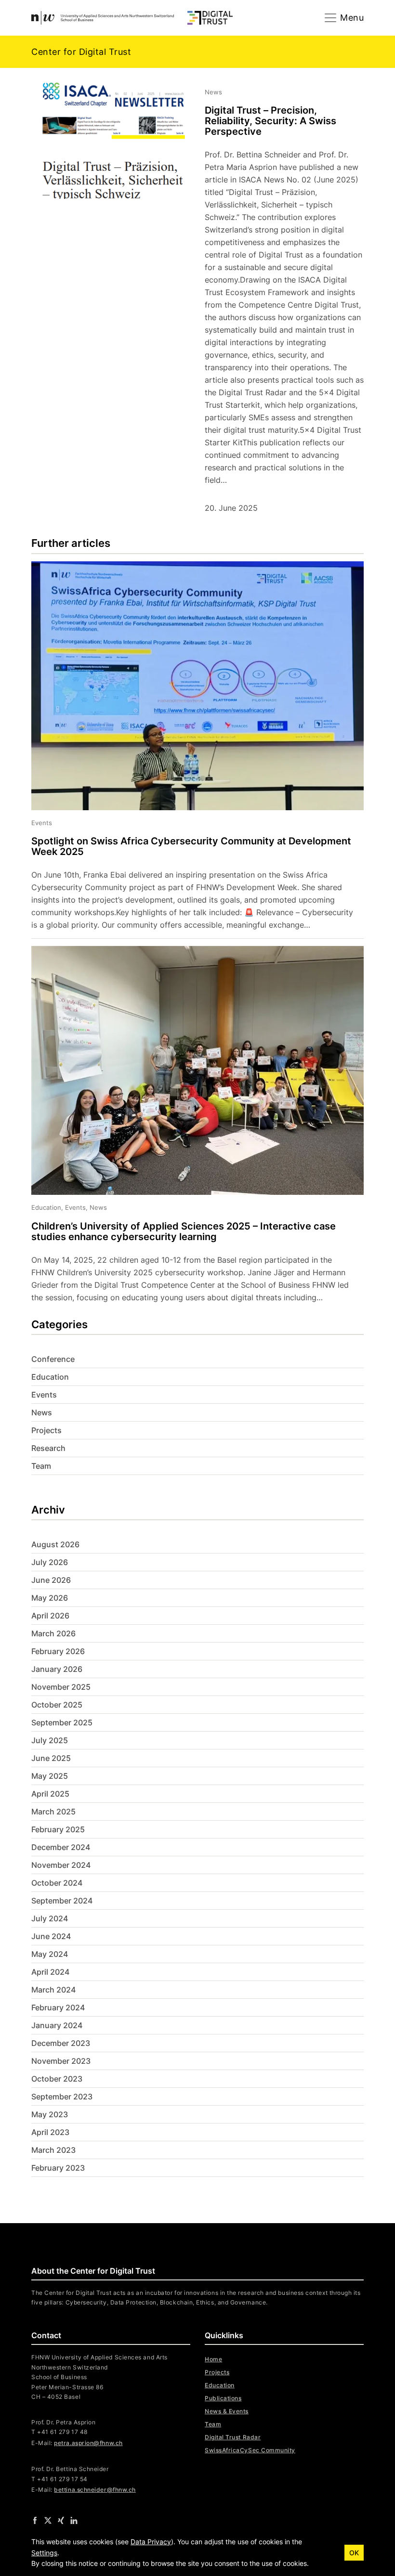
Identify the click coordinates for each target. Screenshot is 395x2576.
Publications (223, 2398)
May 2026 (50, 1598)
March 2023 (53, 2150)
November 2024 (61, 1865)
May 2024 (50, 1954)
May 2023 (50, 2114)
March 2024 (53, 1990)
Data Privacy (151, 2542)
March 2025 (53, 1812)
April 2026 (50, 1616)
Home (213, 2359)
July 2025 (50, 1740)
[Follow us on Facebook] (35, 2520)
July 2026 (50, 1562)
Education (50, 1377)
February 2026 (58, 1651)
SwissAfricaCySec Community (250, 2450)
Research (48, 1448)
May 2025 (50, 1776)
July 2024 (50, 1918)
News (42, 1412)
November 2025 (61, 1687)
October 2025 (57, 1705)
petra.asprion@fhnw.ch (88, 2443)
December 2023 (61, 2043)
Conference (53, 1359)
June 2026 (51, 1580)
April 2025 (50, 1794)
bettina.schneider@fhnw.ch (95, 2490)
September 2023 (62, 2097)
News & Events (227, 2411)
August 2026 (55, 1544)
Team (41, 1466)
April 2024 (50, 1972)
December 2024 (61, 1847)
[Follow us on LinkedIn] (74, 2520)
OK (354, 2553)
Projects (46, 1430)
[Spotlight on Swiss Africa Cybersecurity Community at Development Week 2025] (190, 750)
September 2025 (62, 1722)
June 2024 (51, 1936)
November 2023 (61, 2061)
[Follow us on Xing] (61, 2520)
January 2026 (57, 1669)
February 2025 (58, 1829)
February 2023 (58, 2168)
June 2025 (51, 1758)
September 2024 (62, 1901)
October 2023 (57, 2079)
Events (44, 1395)
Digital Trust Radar (233, 2437)
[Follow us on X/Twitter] (48, 2520)
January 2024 (57, 2025)
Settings (44, 2553)
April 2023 (50, 2132)
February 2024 (58, 2007)
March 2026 (53, 1633)
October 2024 (57, 1883)
